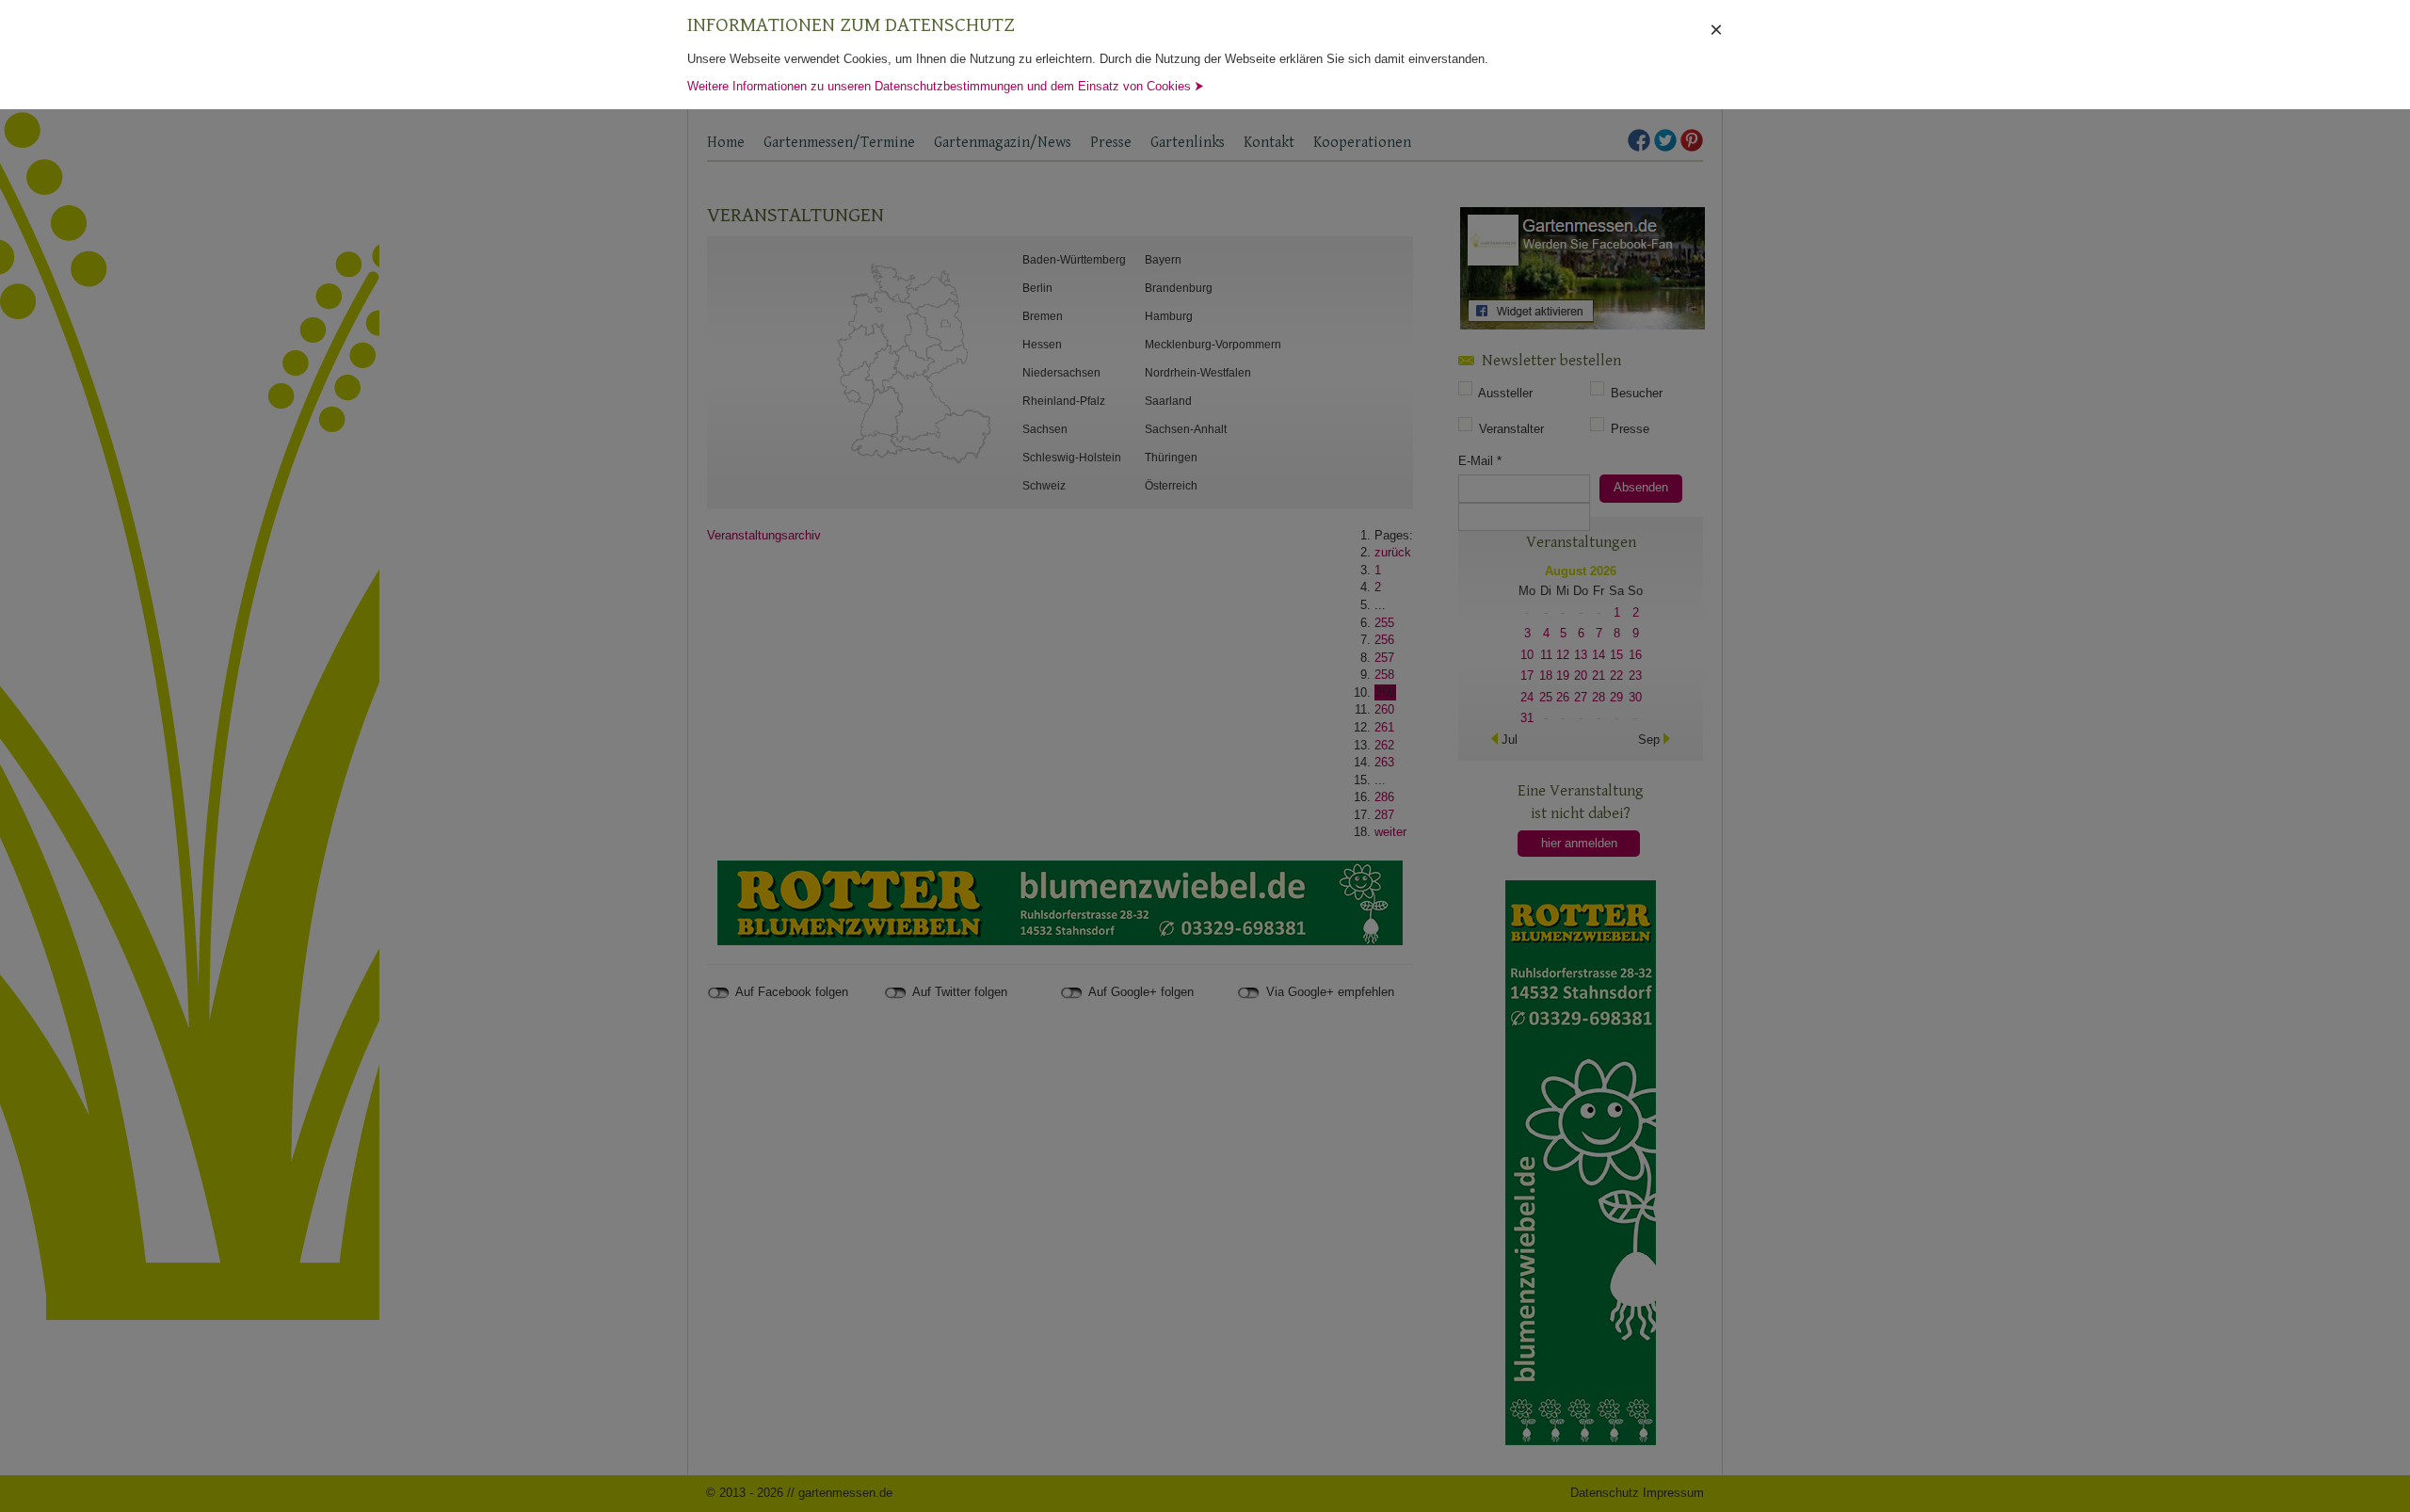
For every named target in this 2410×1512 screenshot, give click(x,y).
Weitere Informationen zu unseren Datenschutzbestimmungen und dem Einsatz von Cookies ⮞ (946, 86)
